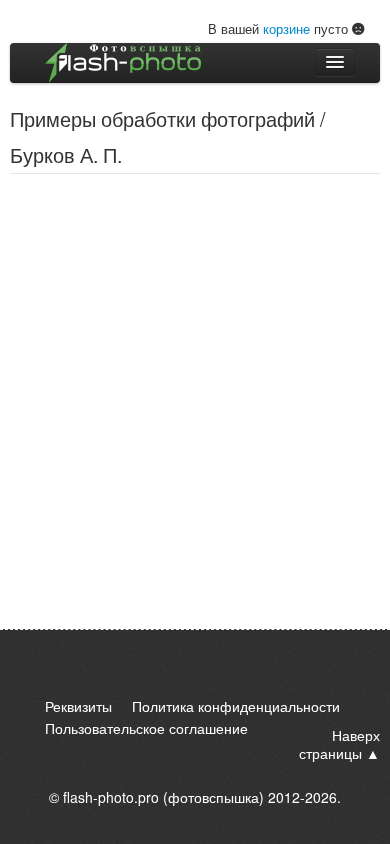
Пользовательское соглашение (146, 728)
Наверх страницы (339, 744)
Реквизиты (78, 706)
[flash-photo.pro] (123, 63)
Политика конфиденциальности (236, 706)
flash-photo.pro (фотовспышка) (163, 797)
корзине (286, 28)
